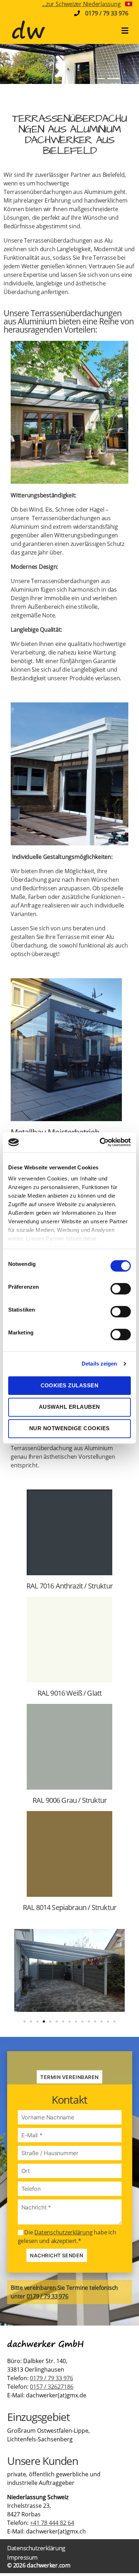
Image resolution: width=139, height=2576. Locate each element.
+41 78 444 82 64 (52, 2523)
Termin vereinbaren (69, 2077)
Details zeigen (99, 1364)
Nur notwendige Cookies (69, 1428)
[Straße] (70, 2153)
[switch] (121, 1289)
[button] (25, 2021)
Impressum (22, 2557)
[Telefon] (70, 2189)
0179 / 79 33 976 (107, 13)
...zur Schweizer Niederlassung (81, 4)
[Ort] (70, 2171)
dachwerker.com (49, 2565)
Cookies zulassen (70, 1385)
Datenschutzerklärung (63, 2232)
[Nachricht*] (70, 2212)
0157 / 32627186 (52, 2387)
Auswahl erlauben (69, 1407)
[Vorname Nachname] (70, 2117)
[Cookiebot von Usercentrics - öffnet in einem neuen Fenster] (100, 1142)
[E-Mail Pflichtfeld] (70, 2135)
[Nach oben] (122, 2556)
